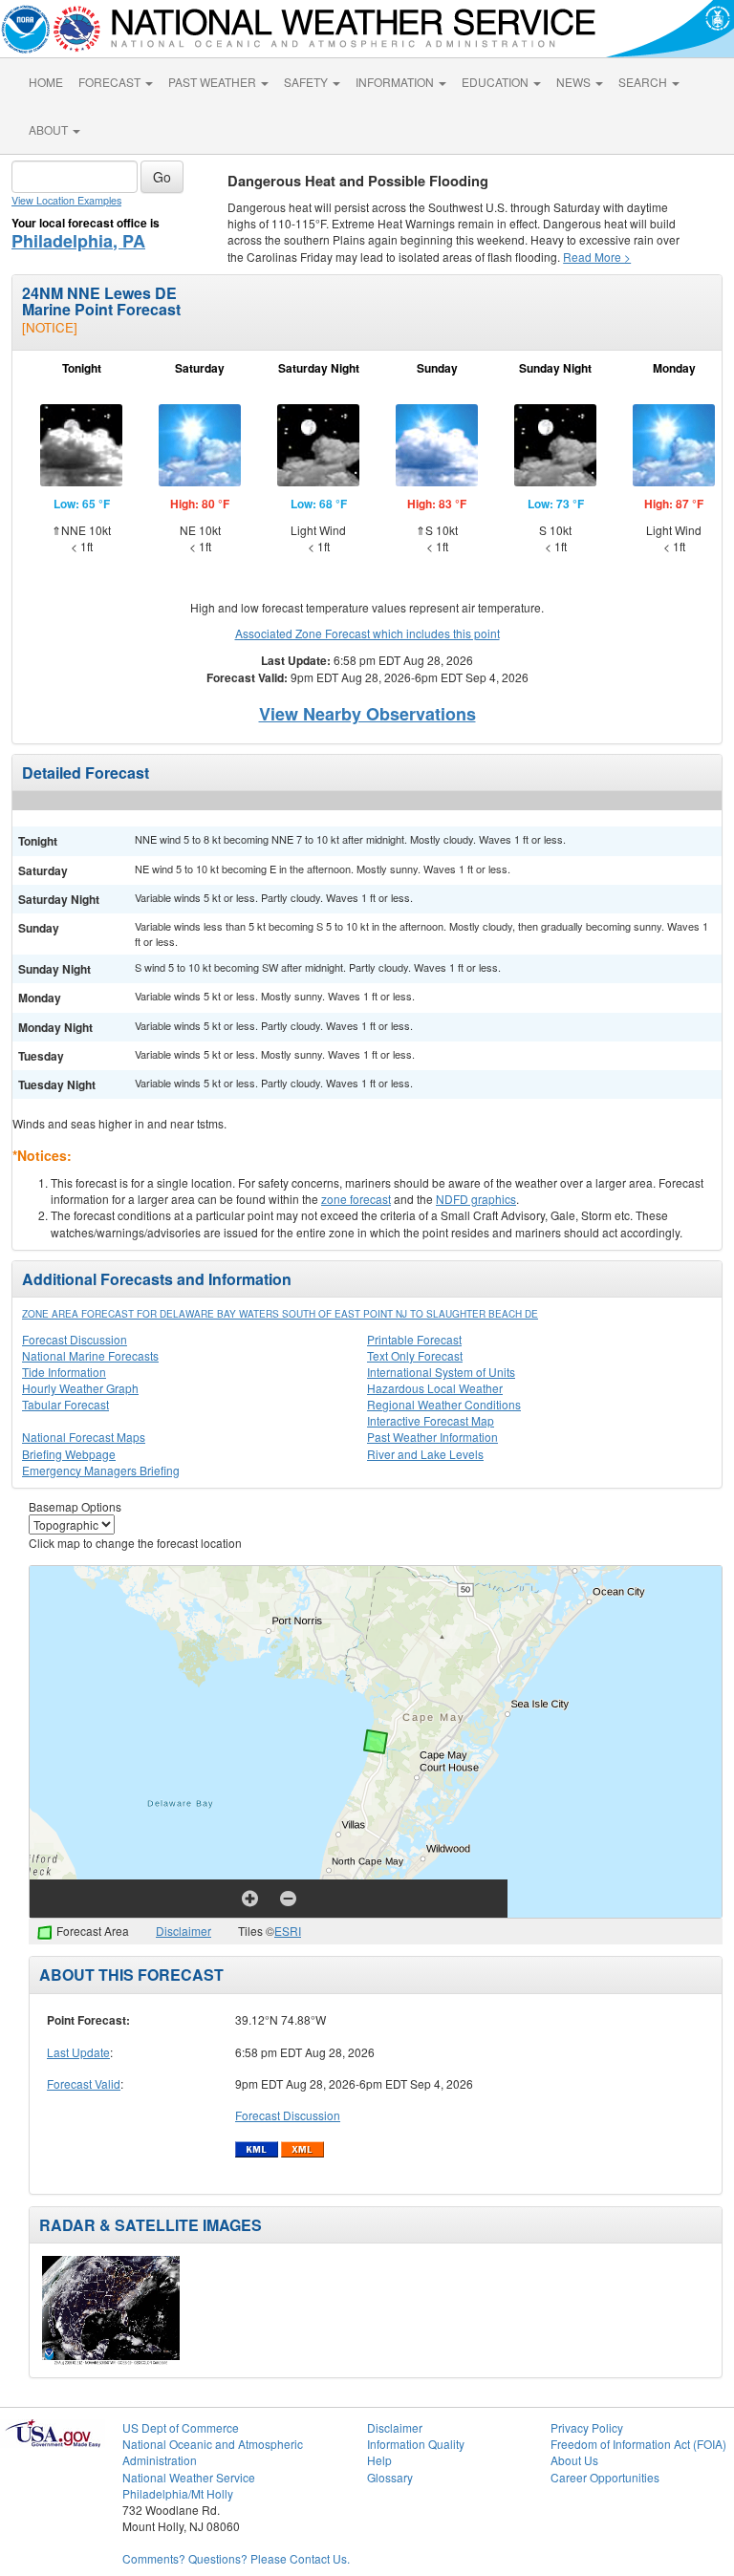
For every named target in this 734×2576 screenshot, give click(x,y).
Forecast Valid (84, 2083)
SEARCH (644, 82)
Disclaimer (183, 1931)
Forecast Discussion (75, 1339)
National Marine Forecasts (90, 1355)
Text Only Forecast (415, 1355)
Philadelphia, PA (78, 241)
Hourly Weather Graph (80, 1388)
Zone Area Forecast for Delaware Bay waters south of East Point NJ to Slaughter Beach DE (280, 1314)
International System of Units (441, 1372)
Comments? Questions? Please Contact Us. (236, 2558)
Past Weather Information (432, 1437)
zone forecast (356, 1199)
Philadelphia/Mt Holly (178, 2493)
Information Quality (416, 2444)
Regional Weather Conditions (444, 1404)
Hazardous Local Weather (435, 1388)
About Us (574, 2460)
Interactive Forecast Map (431, 1420)
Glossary (390, 2477)
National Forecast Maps (84, 1437)
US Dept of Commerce (181, 2427)
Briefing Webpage (69, 1454)
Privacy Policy (587, 2427)
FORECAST (111, 82)
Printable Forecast (414, 1339)
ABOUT (50, 129)
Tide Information (64, 1372)
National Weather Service (189, 2477)
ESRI (288, 1931)
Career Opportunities (605, 2477)
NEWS (575, 82)
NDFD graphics (476, 1199)
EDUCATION (497, 82)
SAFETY (307, 82)
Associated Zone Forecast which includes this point (367, 633)
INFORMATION (396, 82)
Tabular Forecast (65, 1404)
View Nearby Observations (367, 714)
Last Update (78, 2052)
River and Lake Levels (425, 1454)
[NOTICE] (50, 327)
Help (379, 2460)
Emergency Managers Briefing (101, 1470)
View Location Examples (66, 200)
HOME (46, 82)
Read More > (597, 257)
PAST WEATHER (214, 82)
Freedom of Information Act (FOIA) (638, 2444)
